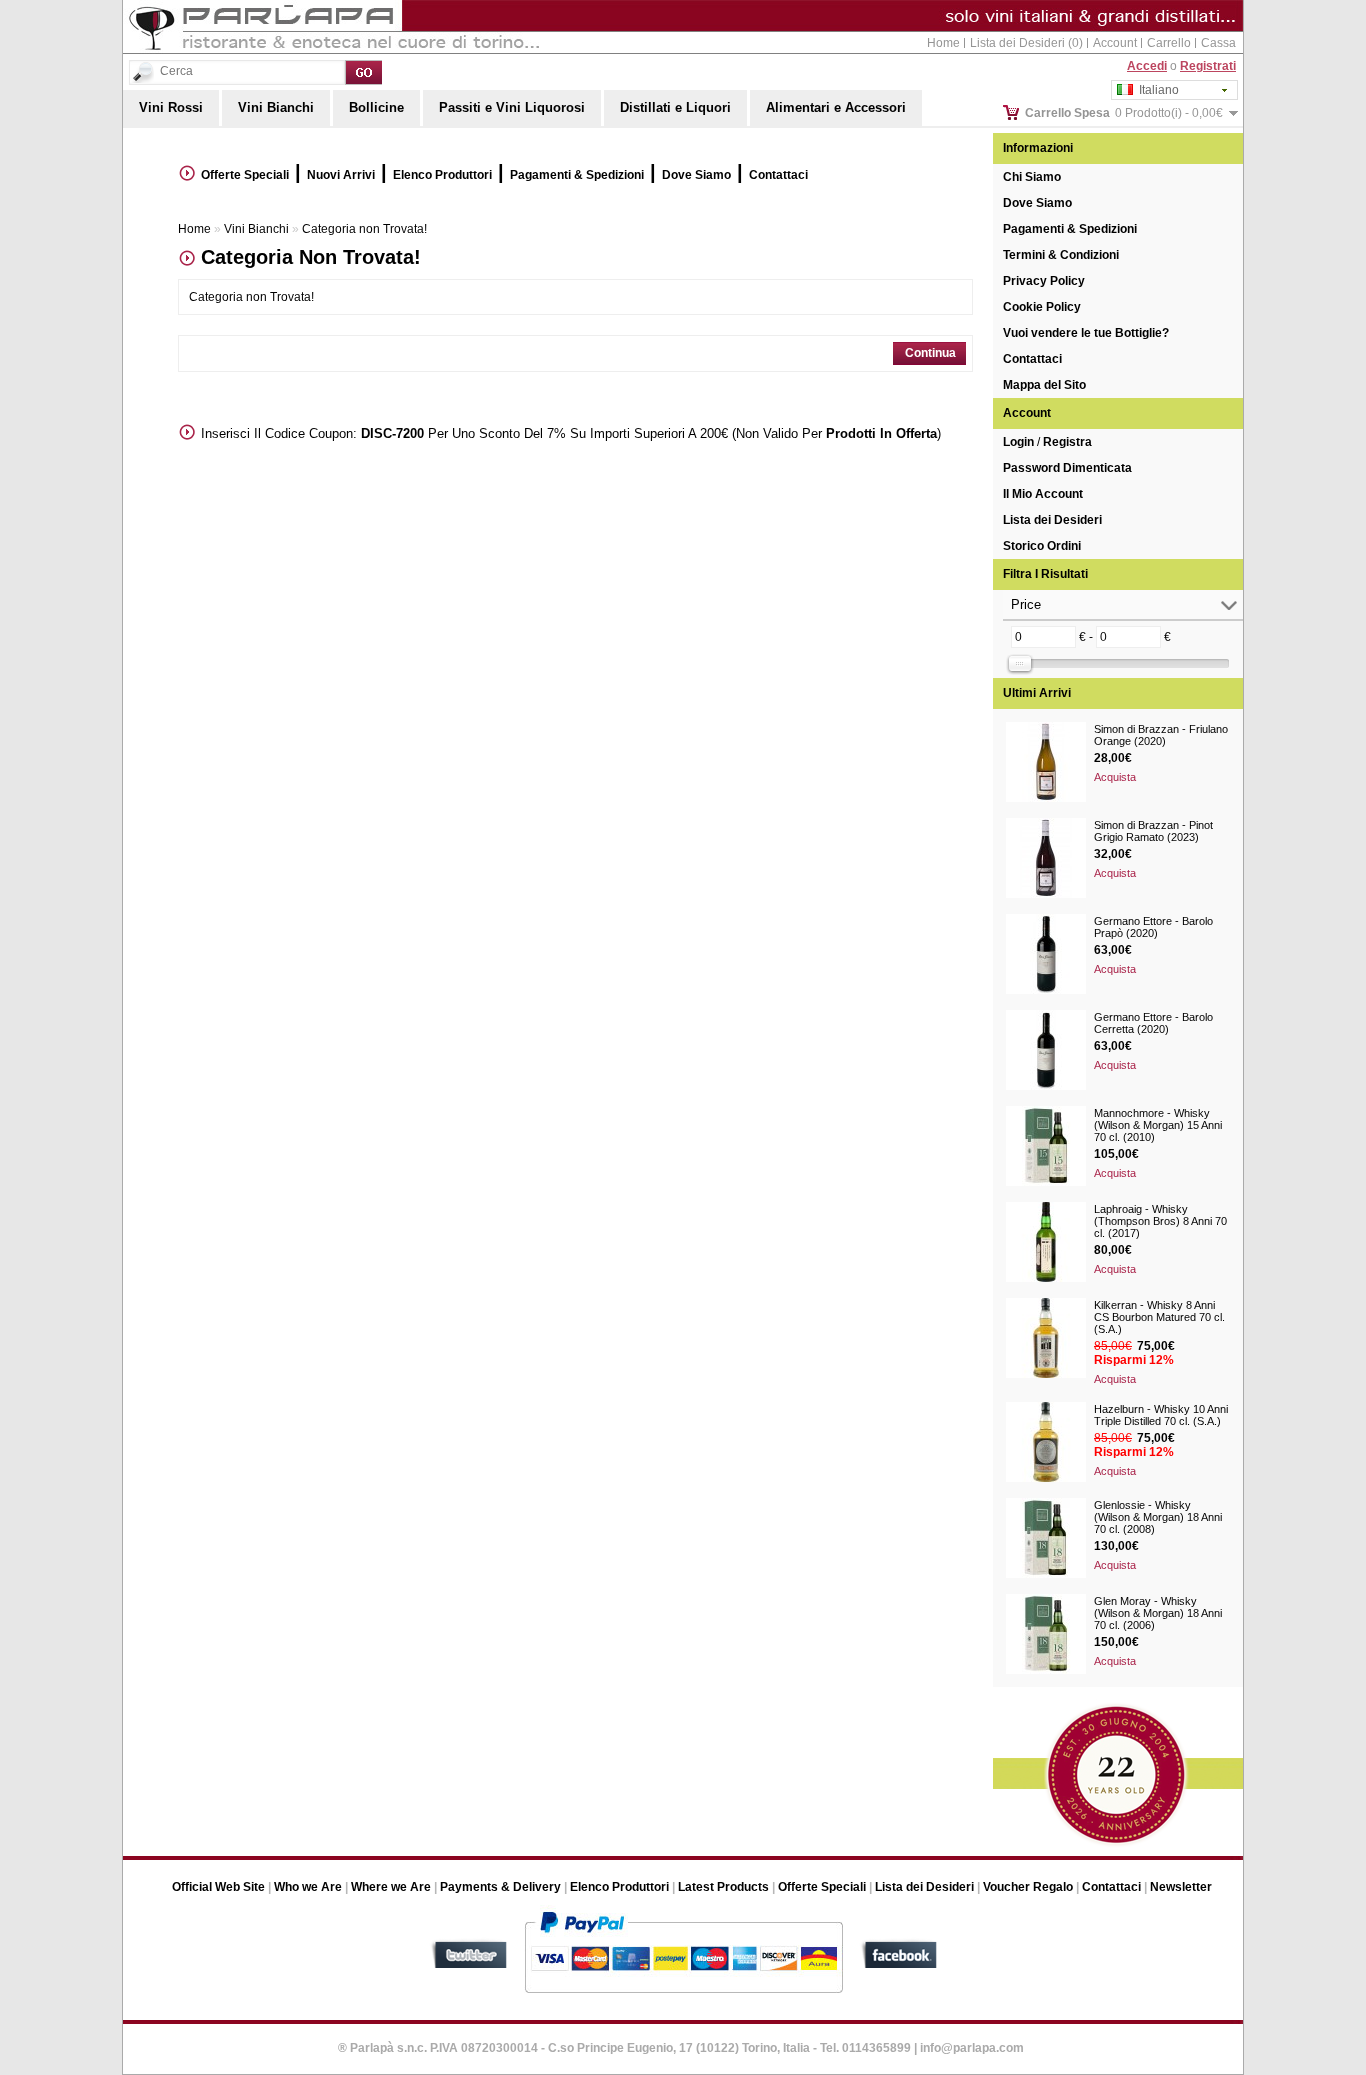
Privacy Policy (1044, 281)
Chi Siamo (1032, 177)
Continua (930, 353)
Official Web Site (218, 1887)
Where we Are (391, 1887)
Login (1018, 442)
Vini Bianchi (276, 107)
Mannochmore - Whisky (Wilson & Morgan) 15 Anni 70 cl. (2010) (1158, 1125)
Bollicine (376, 107)
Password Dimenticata (1067, 468)
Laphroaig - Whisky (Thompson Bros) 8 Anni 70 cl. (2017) (1160, 1221)
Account (1115, 43)
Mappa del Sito (1044, 385)
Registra (1067, 442)
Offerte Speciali (245, 175)
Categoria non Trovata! (364, 229)
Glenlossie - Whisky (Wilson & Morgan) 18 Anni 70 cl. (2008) (1158, 1517)
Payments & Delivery (500, 1887)
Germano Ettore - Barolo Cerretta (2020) (1153, 1023)
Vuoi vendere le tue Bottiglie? (1086, 333)
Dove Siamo (1037, 203)
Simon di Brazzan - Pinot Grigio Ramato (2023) (1153, 831)
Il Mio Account (1043, 494)
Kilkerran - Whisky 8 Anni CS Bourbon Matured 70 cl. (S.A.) (1159, 1317)
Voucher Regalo (1028, 1887)
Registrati (1208, 66)
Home (943, 43)
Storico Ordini (1042, 546)
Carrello (1169, 43)
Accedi (1147, 66)
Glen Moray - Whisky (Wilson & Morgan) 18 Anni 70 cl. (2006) (1158, 1613)
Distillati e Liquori (675, 107)
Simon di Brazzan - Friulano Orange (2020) (1161, 735)
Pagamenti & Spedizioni (1070, 229)
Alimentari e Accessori (836, 107)
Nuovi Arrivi (341, 175)
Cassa (1218, 43)
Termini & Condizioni (1061, 255)
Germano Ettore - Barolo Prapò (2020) (1153, 927)
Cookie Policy (1042, 307)
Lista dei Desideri (1052, 520)
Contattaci (1032, 359)
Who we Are (308, 1887)
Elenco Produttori (442, 175)
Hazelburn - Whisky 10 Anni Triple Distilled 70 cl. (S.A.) (1161, 1415)
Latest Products (723, 1887)
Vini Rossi (171, 107)
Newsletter (1181, 1887)
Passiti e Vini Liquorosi (512, 107)
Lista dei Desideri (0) (1026, 43)
